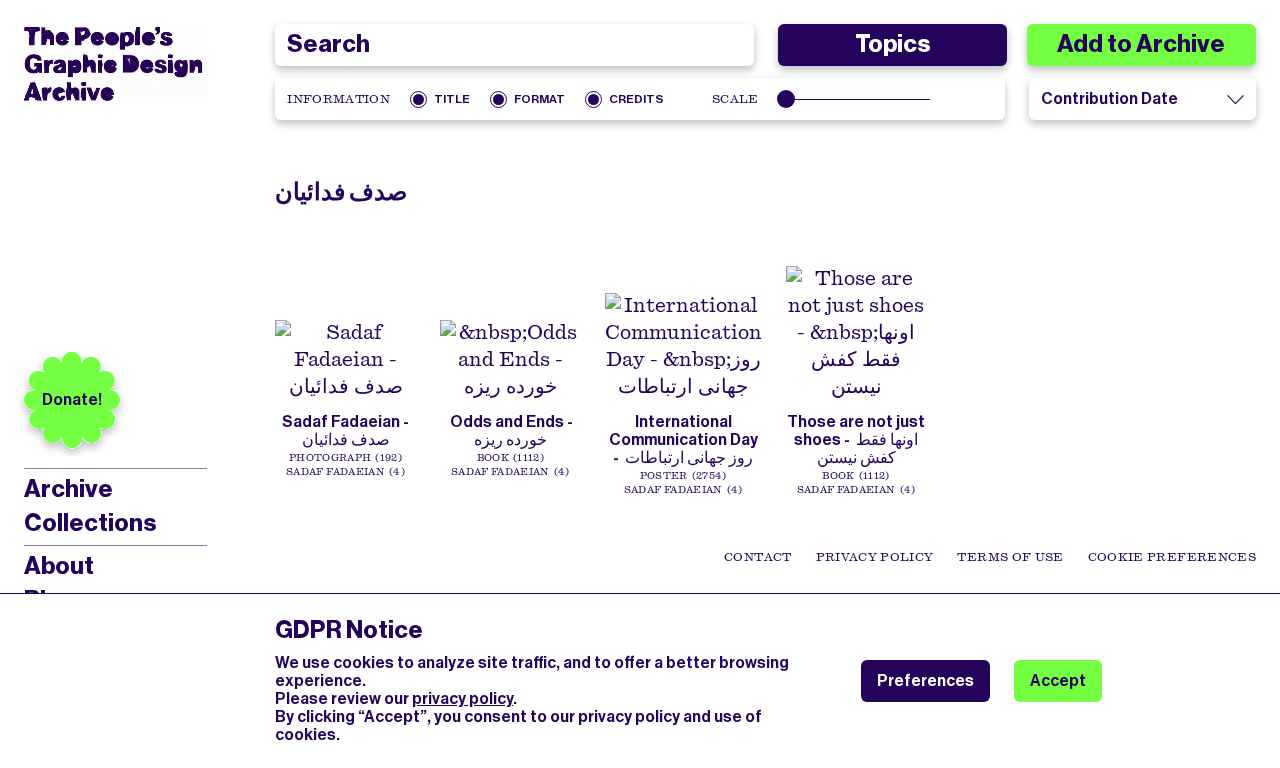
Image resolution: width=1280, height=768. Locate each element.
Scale (735, 99)
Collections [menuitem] (90, 523)
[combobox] (514, 45)
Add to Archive (1141, 44)
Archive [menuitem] (68, 489)
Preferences (925, 680)
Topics (892, 44)
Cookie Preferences (1172, 557)
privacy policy (462, 698)
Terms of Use (1010, 557)
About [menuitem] (59, 566)
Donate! (72, 399)
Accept (1058, 680)
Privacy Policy (875, 557)
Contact (757, 557)
